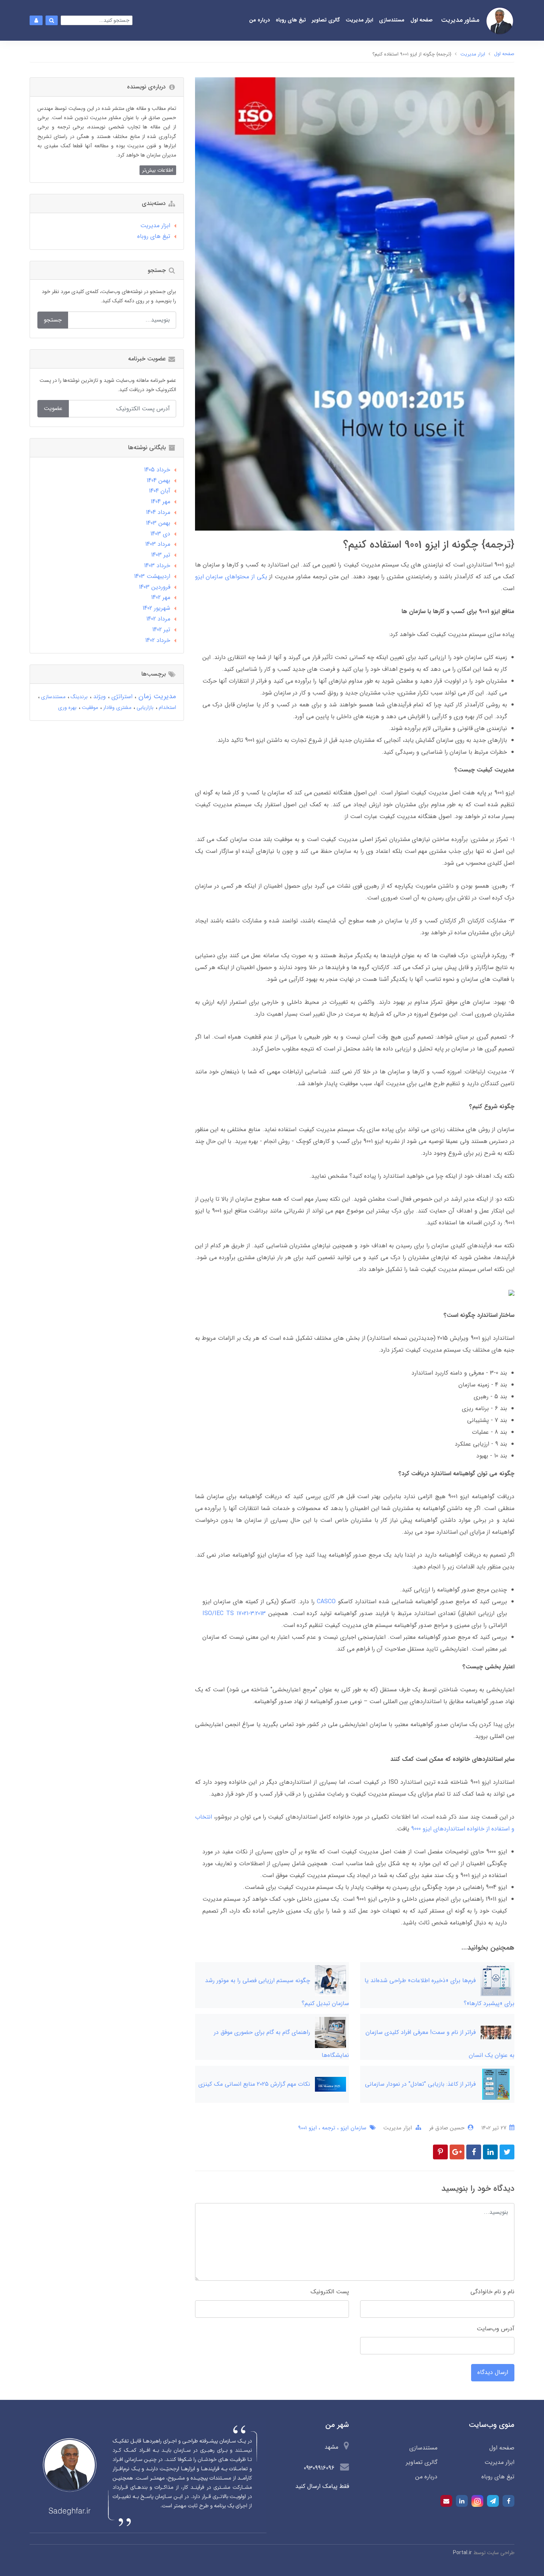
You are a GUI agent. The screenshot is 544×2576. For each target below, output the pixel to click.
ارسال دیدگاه (493, 2372)
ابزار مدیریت (359, 20)
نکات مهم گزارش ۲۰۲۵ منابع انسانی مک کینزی (254, 2084)
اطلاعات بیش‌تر (158, 170)
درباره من (259, 20)
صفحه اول (422, 20)
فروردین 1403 (155, 587)
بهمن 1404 (158, 480)
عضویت (53, 408)
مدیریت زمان (156, 696)
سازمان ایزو (352, 2128)
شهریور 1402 (156, 608)
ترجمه (328, 2128)
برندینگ (78, 697)
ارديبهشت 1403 (152, 576)
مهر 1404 (160, 502)
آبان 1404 (159, 491)
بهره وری (67, 707)
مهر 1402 (161, 597)
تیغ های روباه (291, 20)
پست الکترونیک (330, 2292)
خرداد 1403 (157, 566)
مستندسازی (392, 20)
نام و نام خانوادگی (492, 2292)
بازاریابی (144, 707)
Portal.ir (462, 2553)
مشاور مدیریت (460, 20)
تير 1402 (161, 630)
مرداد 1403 (158, 544)
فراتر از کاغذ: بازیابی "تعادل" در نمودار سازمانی (420, 2084)
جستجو (53, 320)
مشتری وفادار (117, 707)
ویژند (99, 697)
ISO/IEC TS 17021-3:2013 (234, 1613)
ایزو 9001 (308, 2128)
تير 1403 (161, 555)
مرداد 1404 (158, 512)
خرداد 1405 (157, 470)
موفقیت (89, 707)
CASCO (326, 1602)
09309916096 (320, 2468)
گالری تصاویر (326, 20)
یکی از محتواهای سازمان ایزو (231, 577)
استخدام (167, 707)
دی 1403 (160, 534)
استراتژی (121, 697)
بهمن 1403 (158, 523)
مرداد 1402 (158, 619)
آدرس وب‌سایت (496, 2329)
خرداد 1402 (158, 640)
